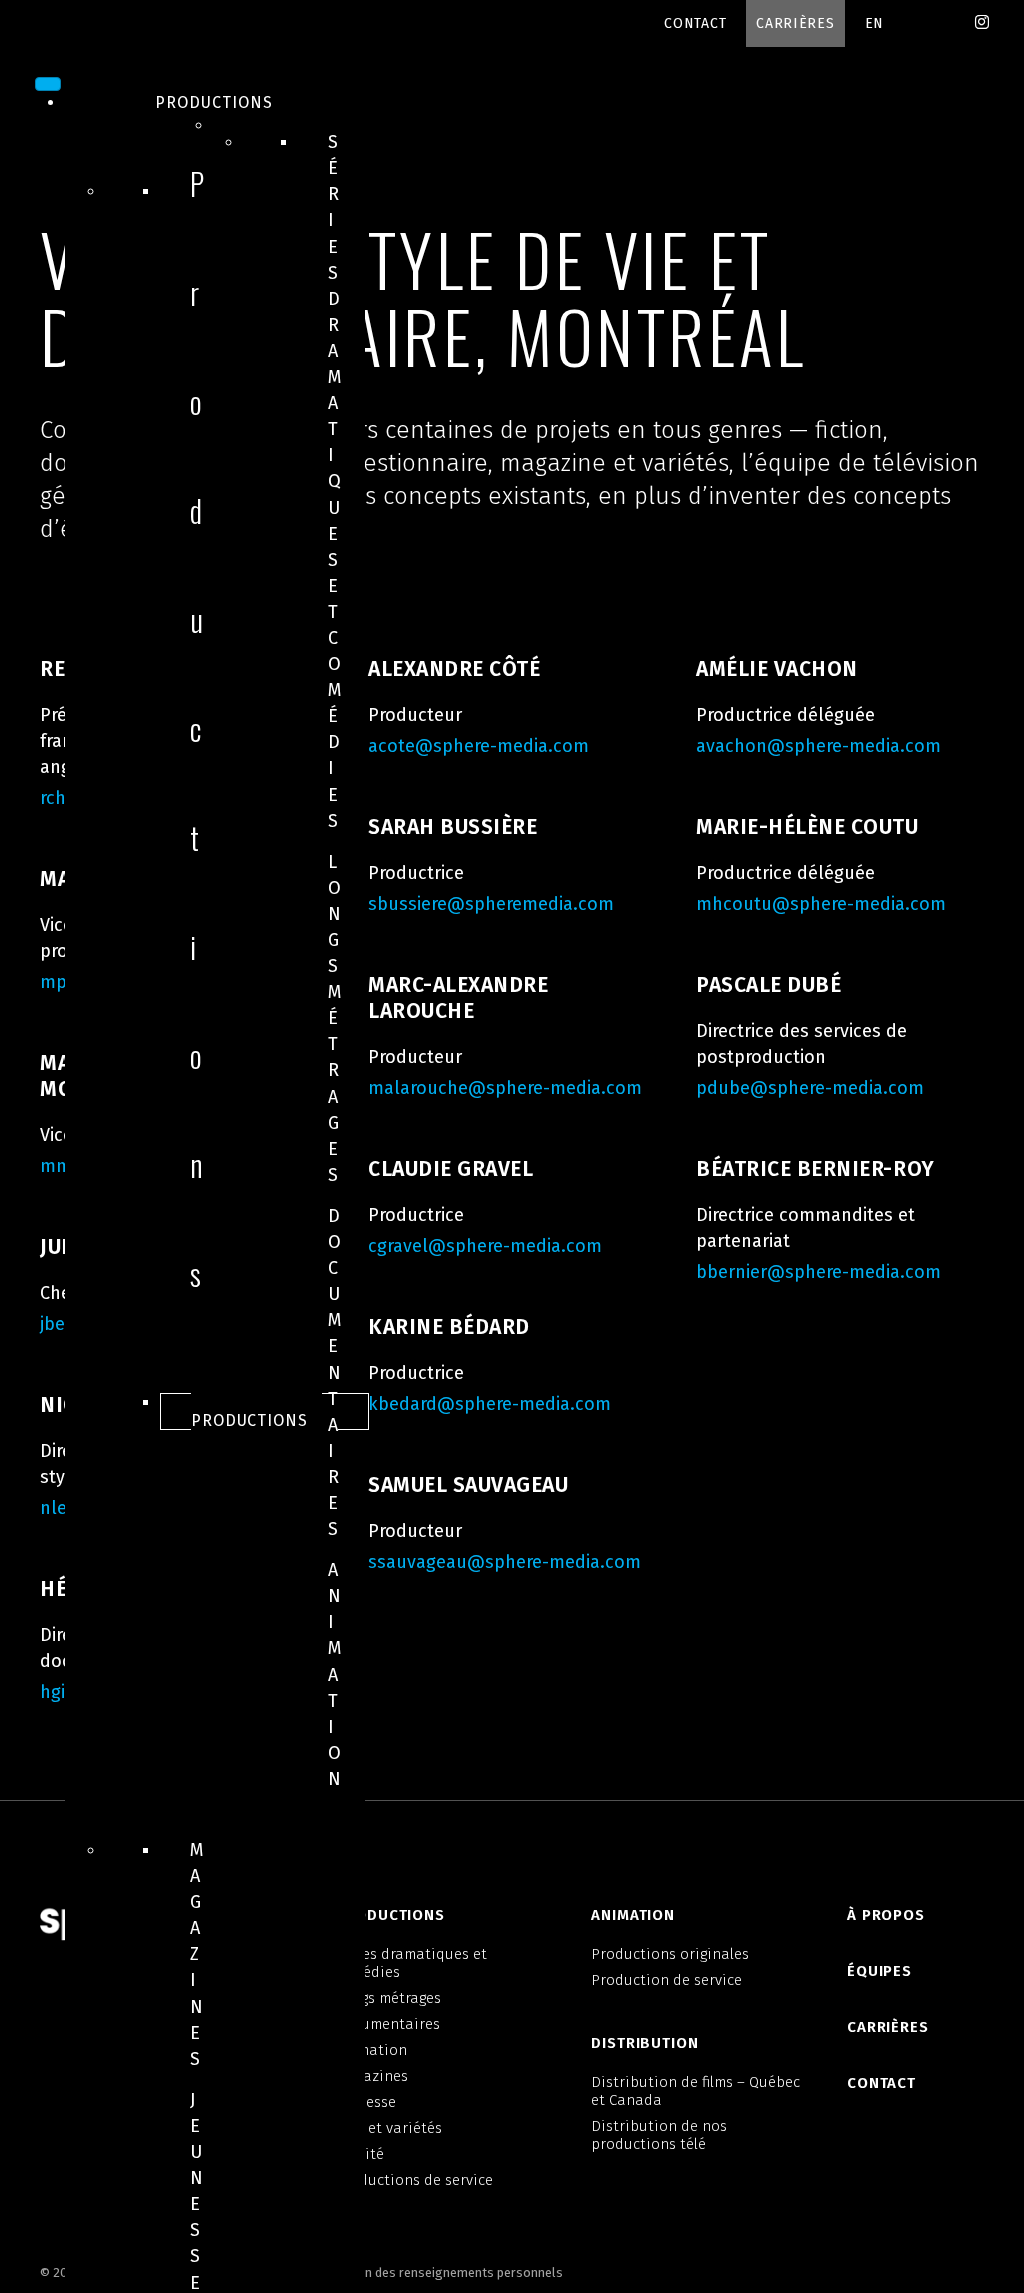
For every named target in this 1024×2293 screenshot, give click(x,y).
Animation (335, 1674)
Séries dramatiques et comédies (335, 481)
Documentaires (335, 1372)
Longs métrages (335, 1018)
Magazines (197, 1954)
